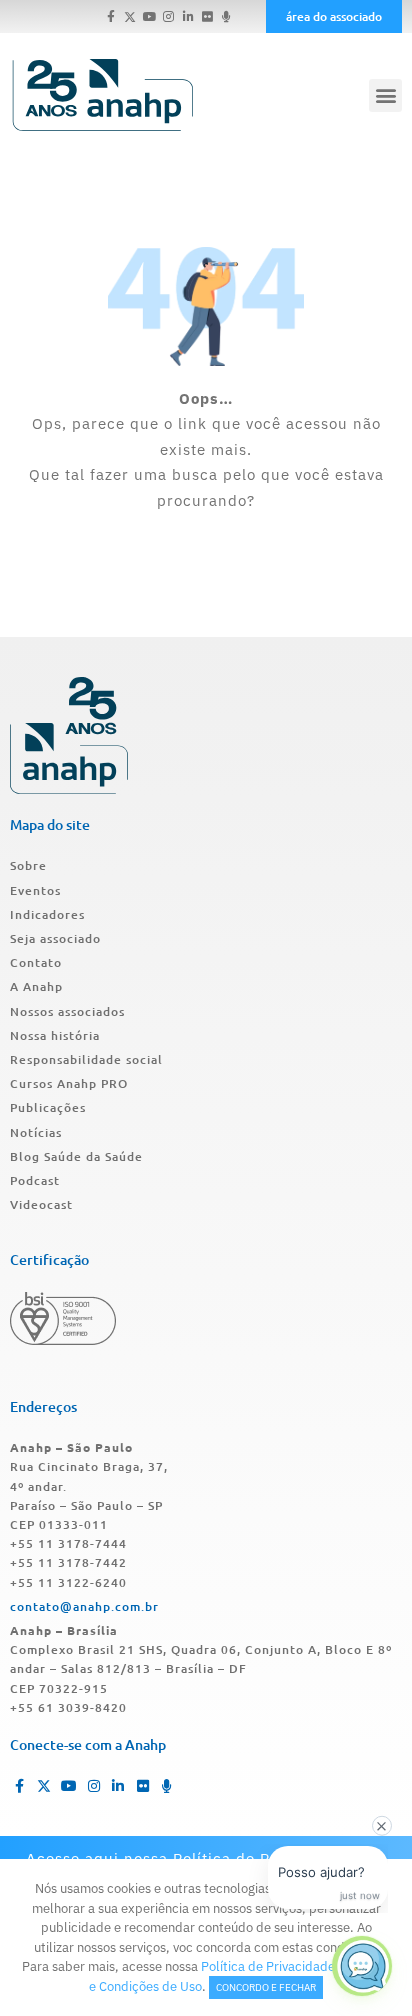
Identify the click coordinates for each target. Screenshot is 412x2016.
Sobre (28, 865)
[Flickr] (207, 16)
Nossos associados (67, 1011)
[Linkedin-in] (187, 16)
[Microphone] (226, 16)
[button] (385, 95)
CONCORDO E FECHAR (266, 1987)
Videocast (41, 1204)
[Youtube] (149, 16)
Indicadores (47, 914)
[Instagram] (168, 16)
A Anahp (36, 986)
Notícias (36, 1132)
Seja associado (55, 938)
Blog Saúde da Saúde (76, 1156)
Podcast (35, 1180)
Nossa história (55, 1035)
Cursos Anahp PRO (69, 1083)
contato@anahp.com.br (84, 1606)
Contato (36, 962)
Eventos (35, 890)
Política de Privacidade (268, 1966)
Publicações (48, 1107)
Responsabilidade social (86, 1059)
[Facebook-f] (111, 16)
